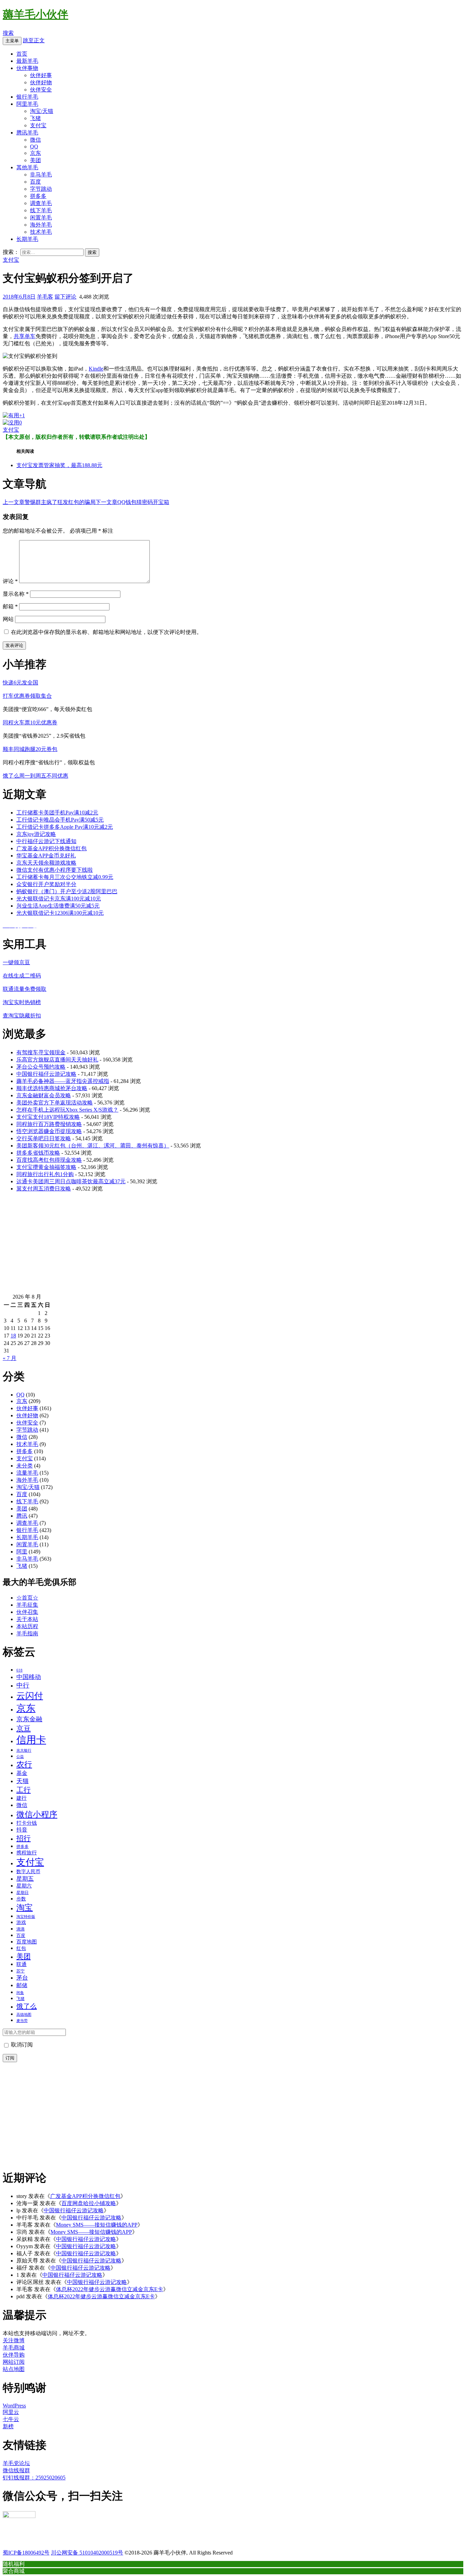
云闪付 (30, 1696)
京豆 (24, 1728)
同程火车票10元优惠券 (30, 722)
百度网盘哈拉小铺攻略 (89, 2203)
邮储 (22, 1985)
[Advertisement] (207, 1246)
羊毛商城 (14, 2348)
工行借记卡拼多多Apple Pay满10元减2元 (65, 827)
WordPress (14, 2406)
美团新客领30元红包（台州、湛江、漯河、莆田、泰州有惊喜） (93, 1146)
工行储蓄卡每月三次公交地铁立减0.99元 (65, 877)
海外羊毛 (41, 225)
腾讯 (22, 1516)
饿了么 (27, 2006)
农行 (24, 1764)
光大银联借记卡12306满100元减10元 (60, 913)
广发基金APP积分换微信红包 (52, 848)
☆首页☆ (27, 1598)
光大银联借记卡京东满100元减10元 (59, 899)
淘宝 (25, 1908)
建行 (21, 1798)
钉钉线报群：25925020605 (34, 2478)
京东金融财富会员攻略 (44, 1095)
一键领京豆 (16, 962)
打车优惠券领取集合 (27, 696)
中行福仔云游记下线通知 (46, 841)
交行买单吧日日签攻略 (44, 1138)
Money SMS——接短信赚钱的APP (97, 2225)
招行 (24, 1838)
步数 (21, 1899)
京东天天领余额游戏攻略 (46, 863)
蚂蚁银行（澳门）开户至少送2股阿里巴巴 (67, 891)
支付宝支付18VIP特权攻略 (48, 1117)
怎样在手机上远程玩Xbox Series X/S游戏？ (67, 1110)
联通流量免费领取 (25, 989)
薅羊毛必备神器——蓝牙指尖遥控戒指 (63, 1081)
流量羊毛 (27, 1473)
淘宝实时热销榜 (22, 1002)
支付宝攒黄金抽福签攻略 (46, 1167)
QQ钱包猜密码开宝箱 (132, 502)
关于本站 (27, 1619)
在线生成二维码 (22, 976)
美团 (35, 160)
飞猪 (35, 118)
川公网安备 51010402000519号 (87, 2553)
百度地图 (27, 1942)
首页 (22, 54)
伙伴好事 (41, 75)
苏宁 (20, 1971)
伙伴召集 (27, 1612)
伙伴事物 (27, 68)
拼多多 (38, 196)
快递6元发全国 (20, 683)
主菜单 (12, 41)
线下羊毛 (41, 210)
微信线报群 (16, 2470)
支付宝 (38, 125)
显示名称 (16, 594)
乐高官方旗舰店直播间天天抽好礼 (57, 1060)
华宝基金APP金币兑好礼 (46, 856)
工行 (24, 1790)
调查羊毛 (41, 203)
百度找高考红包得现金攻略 (49, 1160)
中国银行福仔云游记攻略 (46, 1074)
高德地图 (24, 2014)
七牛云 (11, 2419)
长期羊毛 (27, 239)
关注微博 (14, 2340)
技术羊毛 (41, 232)
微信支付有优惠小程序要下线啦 (55, 870)
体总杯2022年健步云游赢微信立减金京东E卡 (110, 2289)
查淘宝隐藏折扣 (22, 1016)
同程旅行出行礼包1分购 (45, 1174)
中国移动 (29, 1677)
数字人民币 (28, 1871)
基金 (22, 1773)
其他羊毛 (27, 167)
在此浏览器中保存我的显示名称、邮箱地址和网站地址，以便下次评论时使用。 (106, 632)
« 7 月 (10, 1358)
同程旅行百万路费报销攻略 (49, 1124)
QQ (34, 147)
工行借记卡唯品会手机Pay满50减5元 (60, 820)
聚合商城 (14, 2571)
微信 (35, 140)
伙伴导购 (14, 2355)
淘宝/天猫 (42, 111)
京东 (35, 153)
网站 (8, 619)
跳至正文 (34, 40)
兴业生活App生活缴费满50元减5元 (58, 906)
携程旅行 (27, 1853)
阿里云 (11, 2412)
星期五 (25, 1879)
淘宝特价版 (26, 1917)
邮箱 (10, 606)
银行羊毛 (27, 97)
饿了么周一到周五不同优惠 (35, 776)
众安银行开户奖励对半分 (46, 884)
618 (19, 1670)
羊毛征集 (27, 1605)
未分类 (25, 1466)
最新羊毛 (27, 61)
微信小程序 (37, 1814)
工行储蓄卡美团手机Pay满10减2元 (57, 813)
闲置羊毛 (41, 218)
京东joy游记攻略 (36, 834)
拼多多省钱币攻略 (38, 1153)
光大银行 (24, 1750)
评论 (10, 581)
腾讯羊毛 (27, 133)
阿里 (22, 1552)
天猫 (23, 1781)
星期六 (24, 1886)
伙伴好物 (41, 82)
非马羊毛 (41, 175)
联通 (21, 1964)
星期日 (23, 1893)
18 (13, 1336)
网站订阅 (14, 2362)
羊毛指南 (27, 1633)
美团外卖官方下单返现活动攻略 (55, 1103)
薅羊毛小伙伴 (35, 14)
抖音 (22, 1830)
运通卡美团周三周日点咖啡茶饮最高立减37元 (71, 1181)
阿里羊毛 (27, 104)
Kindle (96, 369)
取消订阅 (21, 2045)
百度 (35, 182)
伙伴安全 (41, 90)
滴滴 (20, 1929)
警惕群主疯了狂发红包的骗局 (49, 502)
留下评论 (65, 297)
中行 (23, 1685)
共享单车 (25, 336)
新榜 (8, 2426)
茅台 (22, 1978)
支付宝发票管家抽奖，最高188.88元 (59, 465)
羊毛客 (45, 297)
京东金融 (29, 1719)
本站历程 (27, 1626)
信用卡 (31, 1740)
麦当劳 (22, 2021)
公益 (20, 1756)
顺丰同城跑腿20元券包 (30, 749)
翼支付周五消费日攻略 (44, 1189)
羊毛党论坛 (16, 2463)
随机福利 (14, 2564)
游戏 (21, 1922)
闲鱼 (20, 1993)
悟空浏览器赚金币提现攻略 (49, 1131)
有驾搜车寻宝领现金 (41, 1052)
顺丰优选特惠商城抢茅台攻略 (52, 1088)
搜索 (8, 33)
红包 (21, 1948)
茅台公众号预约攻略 (41, 1067)
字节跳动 (41, 189)
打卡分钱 (27, 1823)
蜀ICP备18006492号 (26, 2553)
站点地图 (14, 2369)
